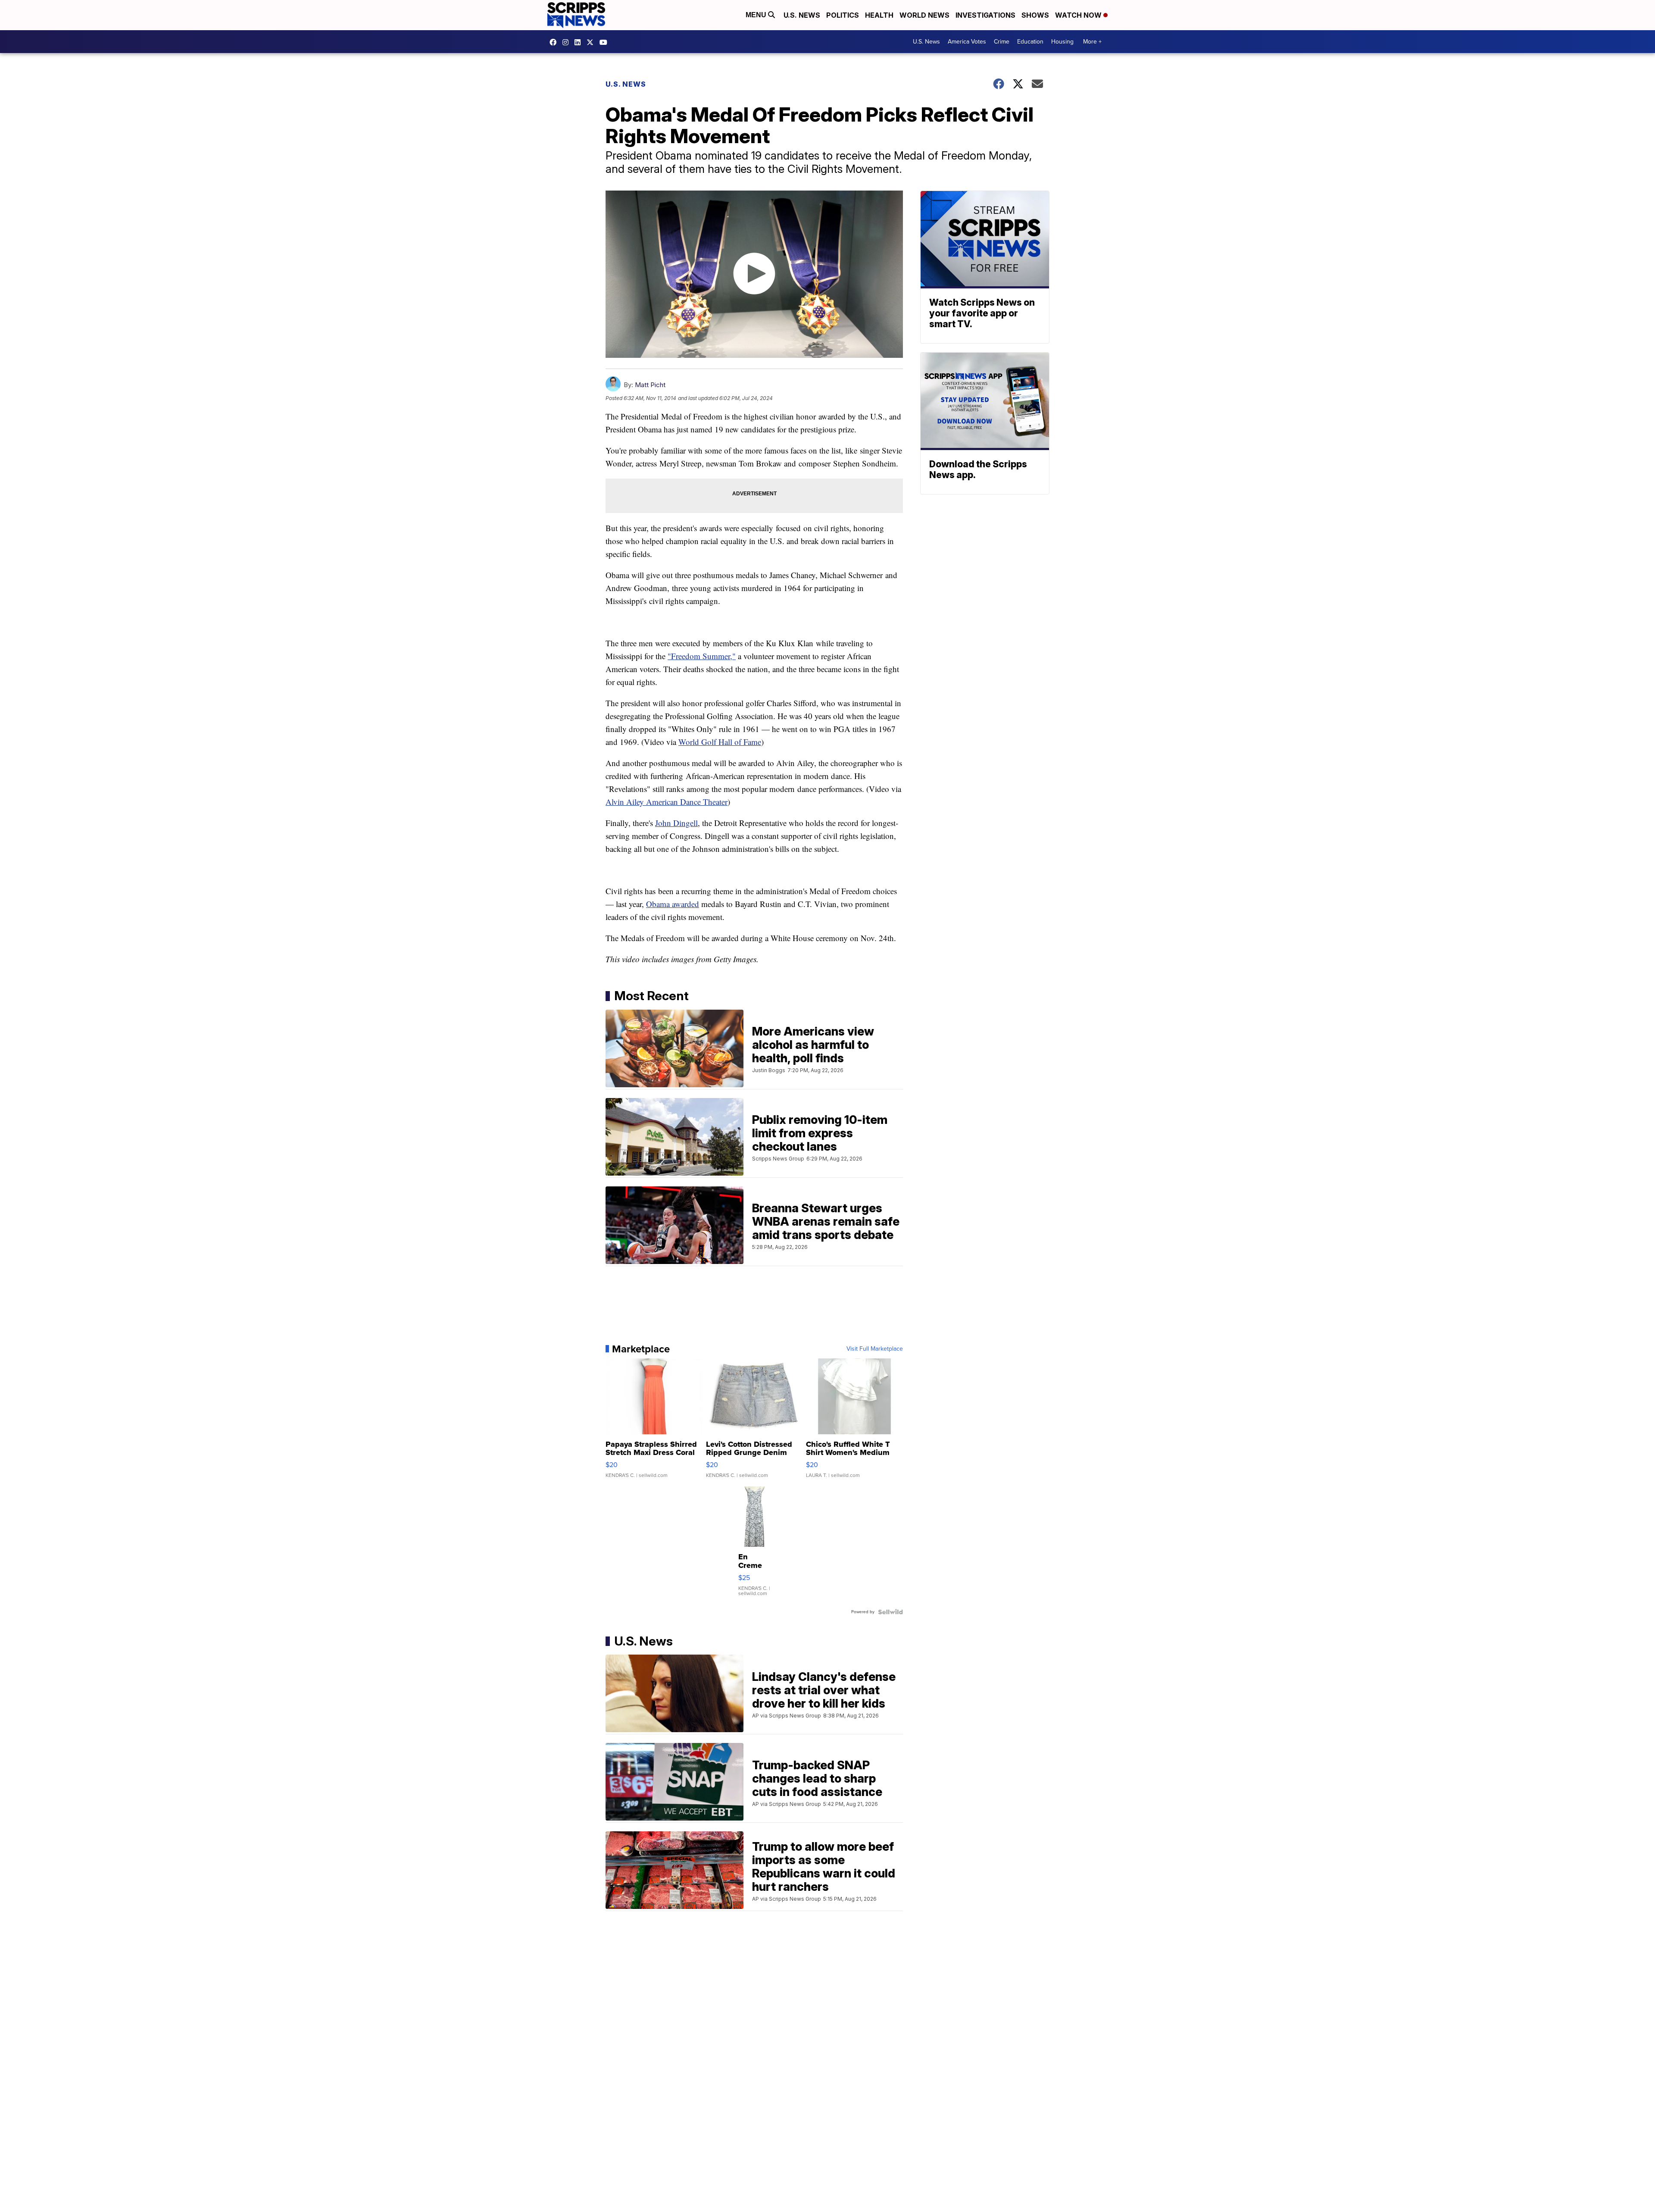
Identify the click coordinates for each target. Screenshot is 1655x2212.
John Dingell (676, 823)
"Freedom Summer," (702, 656)
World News (924, 15)
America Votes (967, 42)
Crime (1002, 42)
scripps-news (580, 42)
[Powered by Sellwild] (890, 1612)
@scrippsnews (606, 42)
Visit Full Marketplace (875, 1349)
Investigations (985, 15)
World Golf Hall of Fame (720, 742)
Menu (757, 15)
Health (879, 15)
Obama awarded (673, 904)
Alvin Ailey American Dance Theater (667, 802)
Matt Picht (650, 385)
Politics (843, 15)
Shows (1035, 15)
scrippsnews (555, 42)
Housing (1062, 42)
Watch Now (1079, 15)
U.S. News (802, 15)
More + (1092, 42)
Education (1030, 42)
